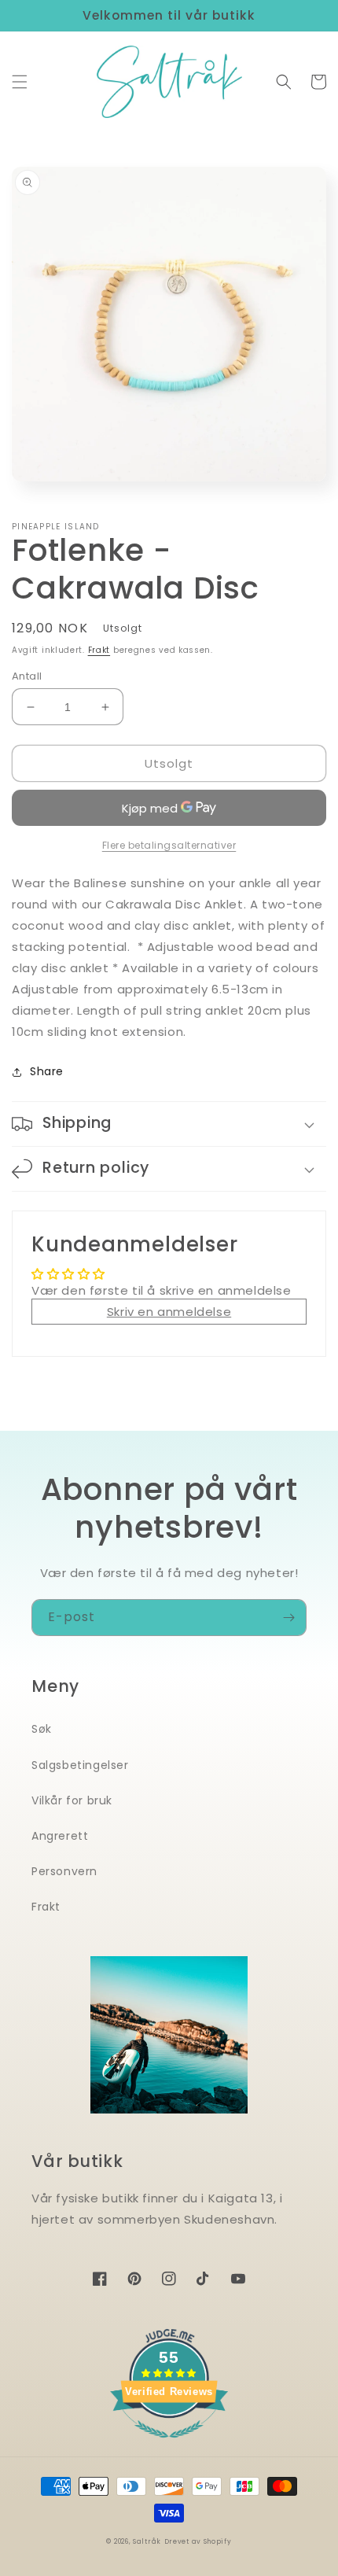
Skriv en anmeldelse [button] (169, 1312)
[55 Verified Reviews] (169, 2446)
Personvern (64, 1871)
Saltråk (147, 2541)
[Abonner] (288, 1618)
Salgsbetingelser (80, 1765)
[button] (20, 82)
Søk (42, 1729)
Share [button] (47, 1071)
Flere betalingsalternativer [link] (169, 845)
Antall (27, 676)
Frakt (99, 650)
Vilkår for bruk (72, 1800)
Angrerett (60, 1836)
